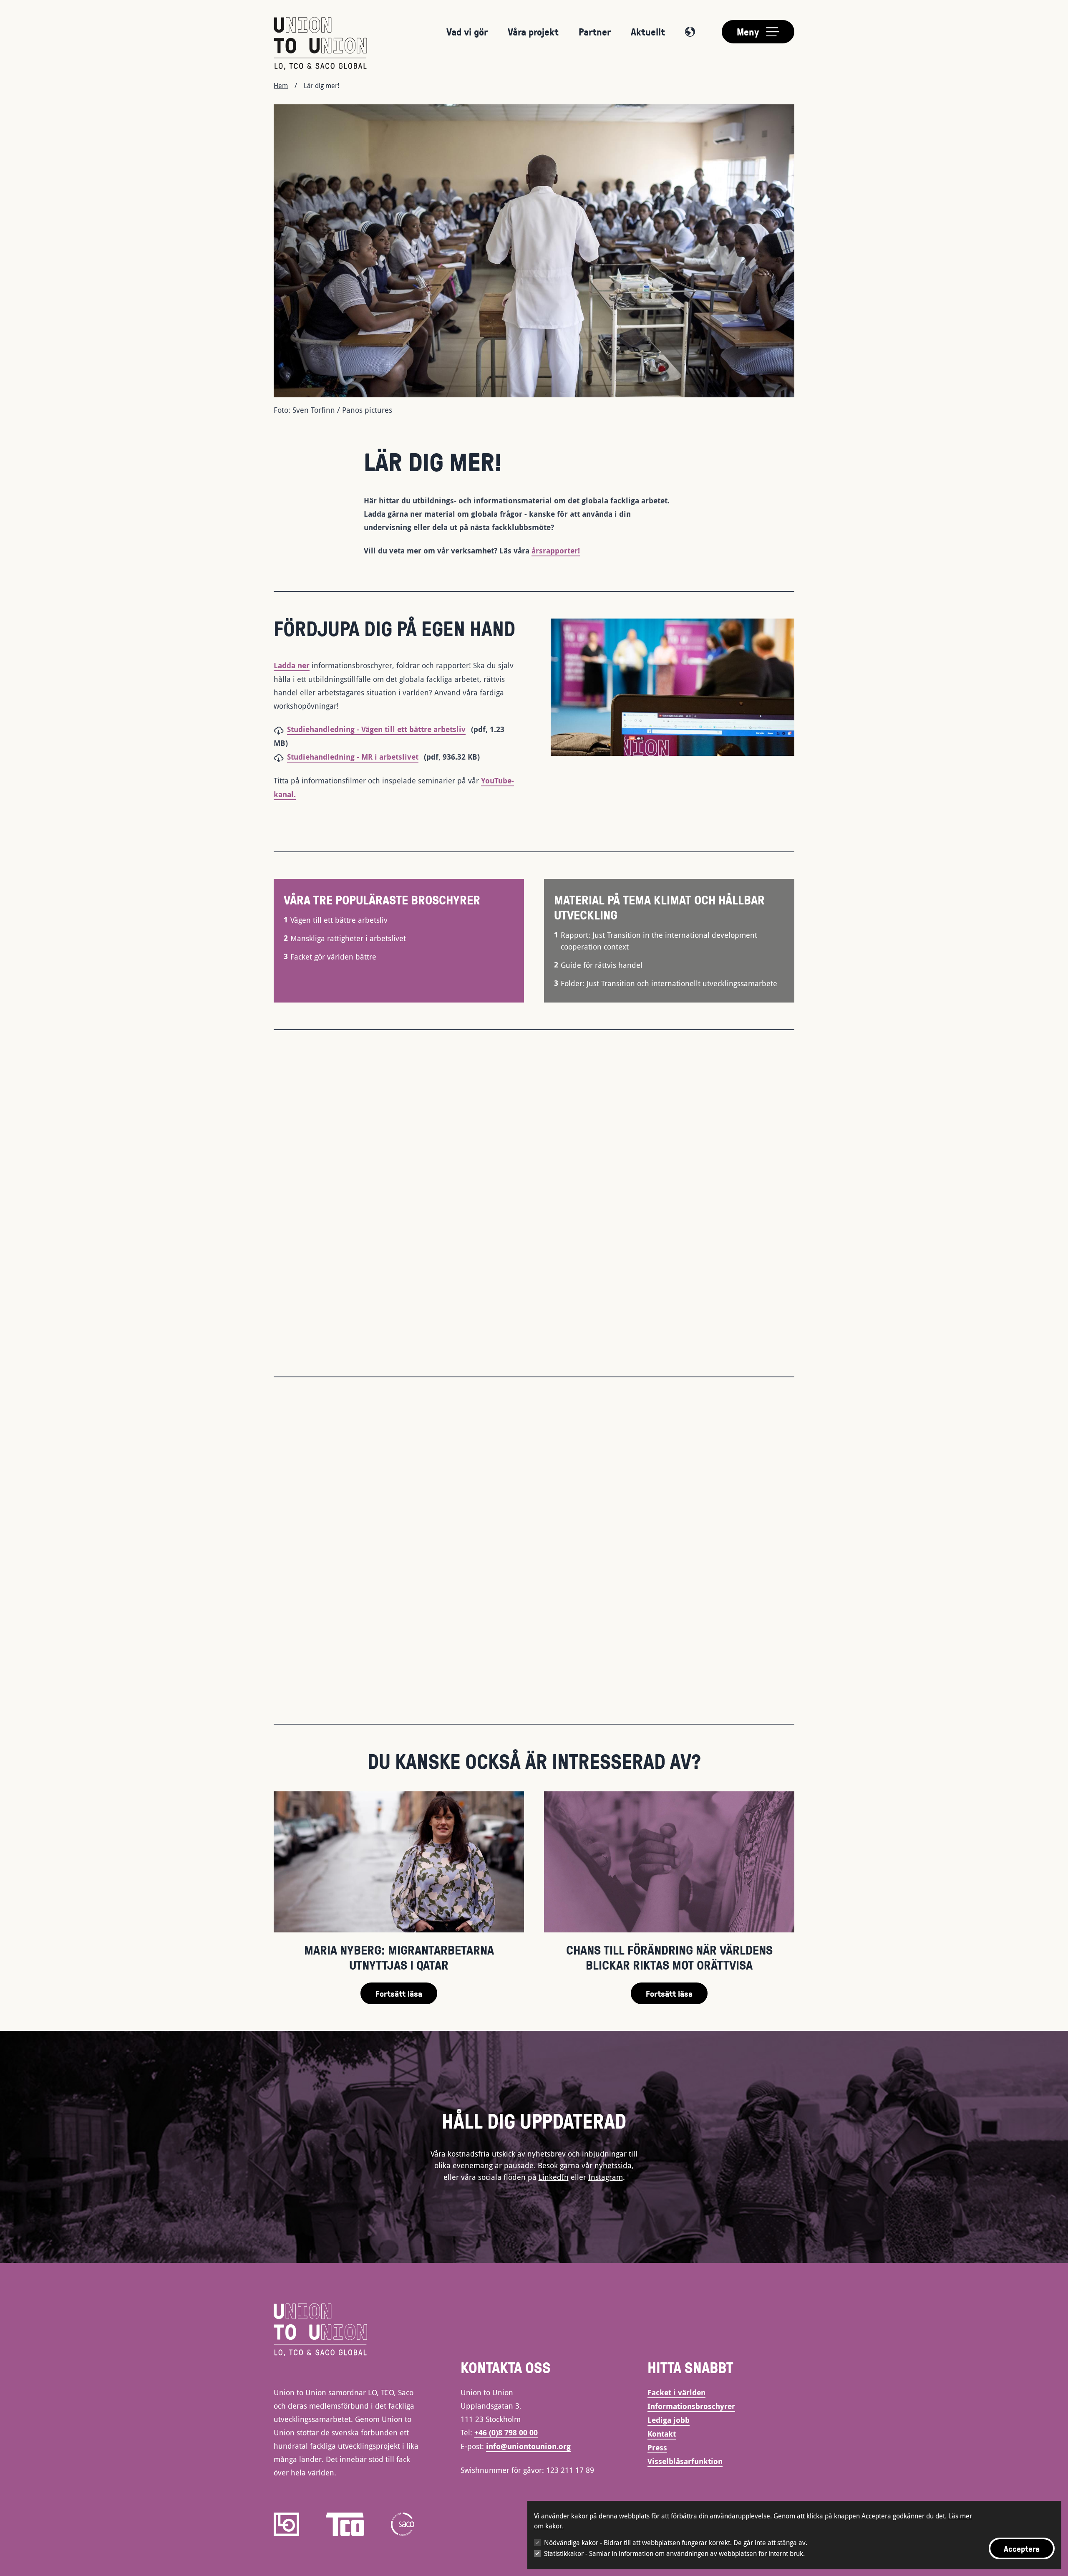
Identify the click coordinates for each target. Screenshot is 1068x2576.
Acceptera (1022, 2548)
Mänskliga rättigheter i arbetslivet (348, 938)
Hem (281, 86)
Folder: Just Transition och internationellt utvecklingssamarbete (669, 983)
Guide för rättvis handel (602, 965)
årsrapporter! (556, 551)
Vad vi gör (467, 32)
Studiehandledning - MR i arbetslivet (353, 757)
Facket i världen (676, 2393)
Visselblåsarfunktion (685, 2461)
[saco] (403, 2524)
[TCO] (345, 2524)
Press (657, 2448)
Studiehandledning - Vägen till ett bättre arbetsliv (376, 729)
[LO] (286, 2524)
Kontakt (662, 2434)
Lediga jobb (669, 2420)
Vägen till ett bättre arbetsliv (339, 920)
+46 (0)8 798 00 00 (506, 2433)
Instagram (606, 2177)
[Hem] (320, 43)
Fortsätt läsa (399, 1993)
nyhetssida (613, 2165)
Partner (595, 32)
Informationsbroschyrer (691, 2406)
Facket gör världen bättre (333, 957)
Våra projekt (533, 32)
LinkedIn (554, 2177)
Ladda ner (292, 665)
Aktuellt (648, 32)
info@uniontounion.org (528, 2446)
